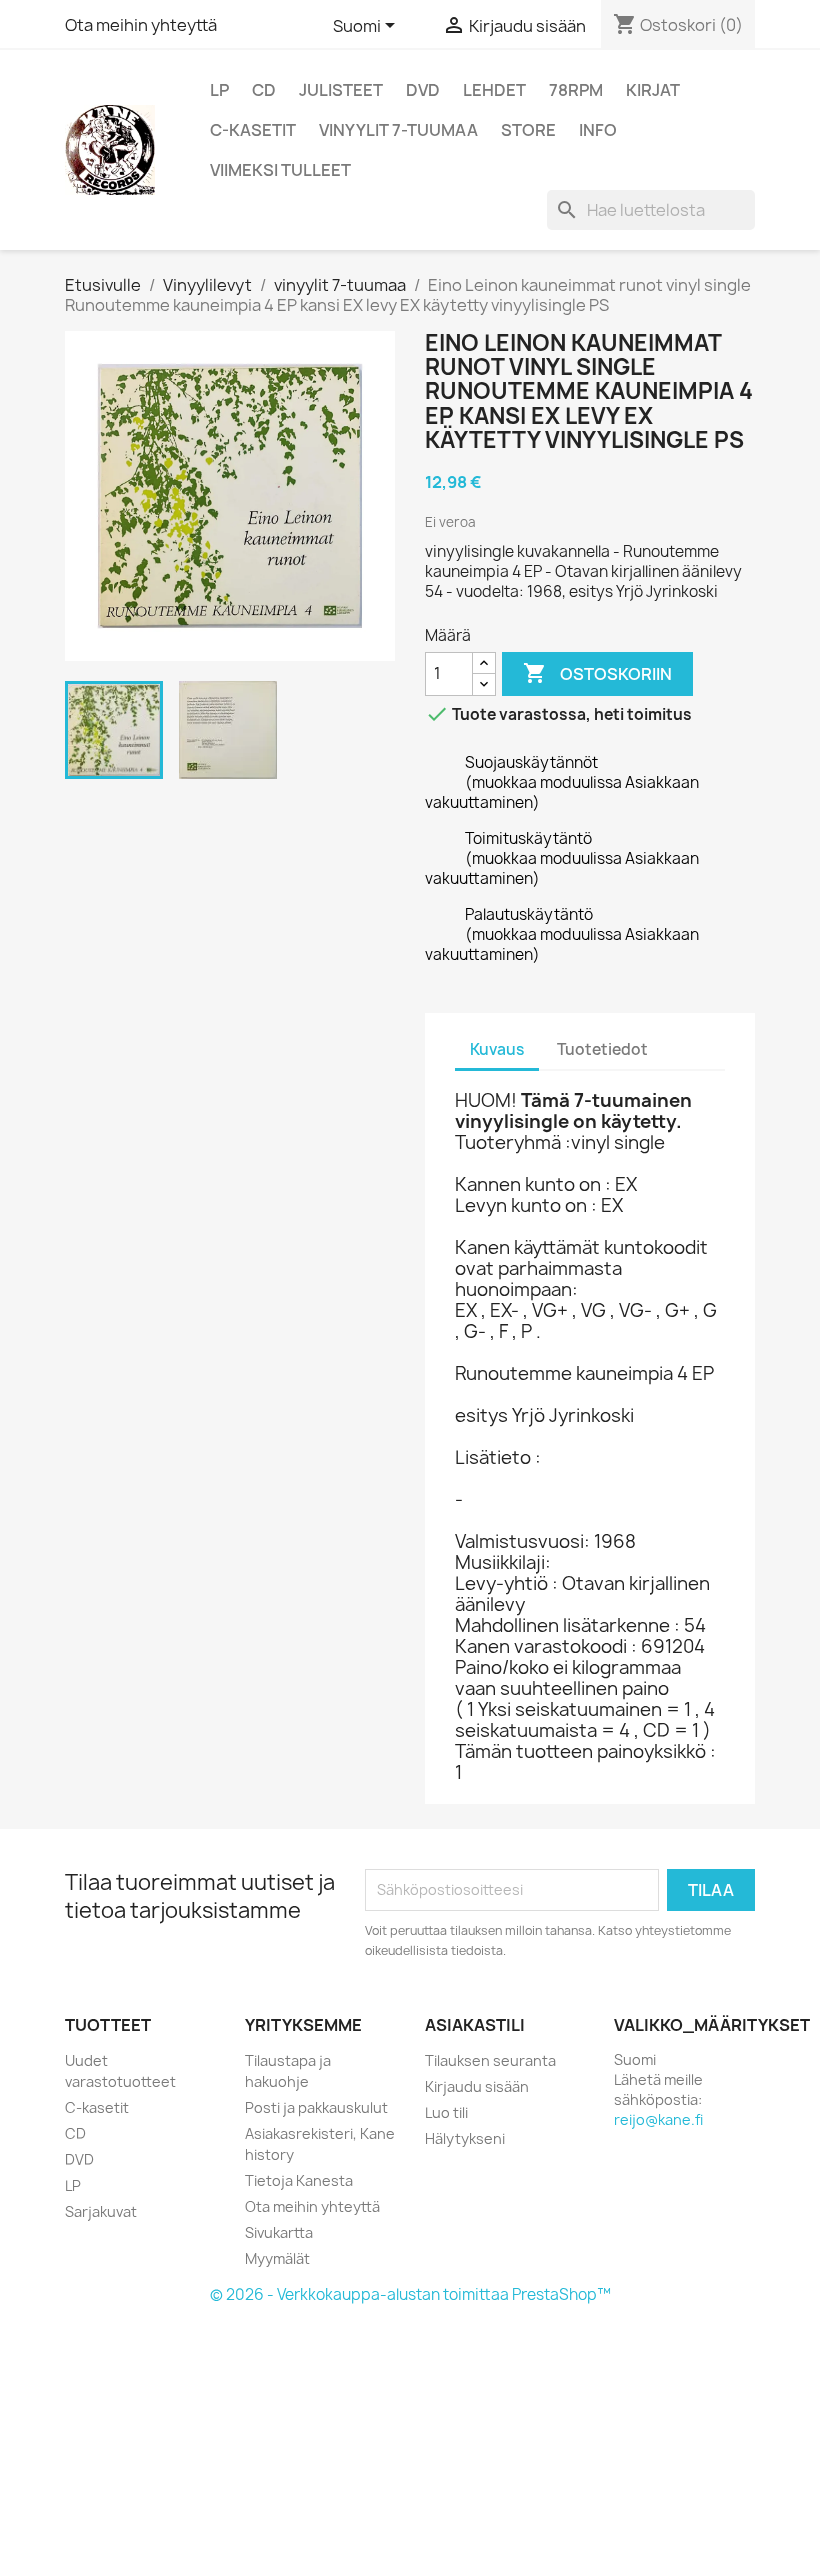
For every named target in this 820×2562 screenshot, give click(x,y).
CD (264, 90)
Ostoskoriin (597, 673)
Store (528, 130)
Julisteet (341, 90)
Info (598, 130)
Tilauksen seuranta (490, 2060)
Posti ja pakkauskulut (316, 2107)
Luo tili (446, 2112)
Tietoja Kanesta (299, 2180)
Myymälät (277, 2258)
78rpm (576, 90)
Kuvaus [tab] (497, 1049)
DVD (423, 90)
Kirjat (653, 90)
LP (219, 90)
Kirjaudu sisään (477, 2086)
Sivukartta (279, 2232)
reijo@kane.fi (658, 2119)
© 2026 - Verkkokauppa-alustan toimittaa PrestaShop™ (410, 2294)
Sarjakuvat (101, 2211)
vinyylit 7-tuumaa (398, 130)
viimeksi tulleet (280, 170)
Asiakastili (475, 2025)
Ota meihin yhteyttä (141, 25)
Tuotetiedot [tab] (602, 1049)
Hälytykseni (465, 2138)
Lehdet (494, 90)
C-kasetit (253, 130)
